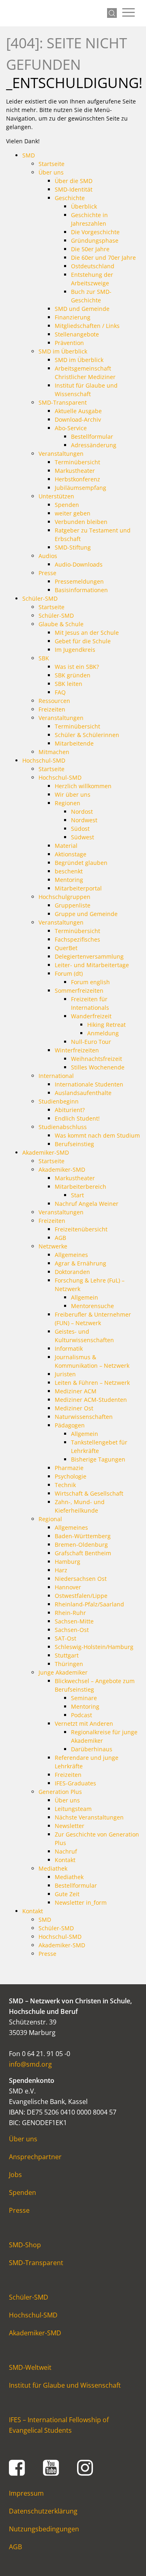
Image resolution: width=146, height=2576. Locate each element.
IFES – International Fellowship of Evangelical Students (59, 2425)
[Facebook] (17, 2467)
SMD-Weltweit (30, 2367)
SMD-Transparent (36, 2263)
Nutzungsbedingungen (44, 2529)
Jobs (15, 2175)
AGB (15, 2547)
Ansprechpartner (35, 2157)
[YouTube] (51, 2467)
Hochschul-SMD (33, 2315)
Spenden (23, 2192)
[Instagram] (85, 2467)
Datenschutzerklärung (43, 2511)
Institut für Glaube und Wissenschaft (65, 2385)
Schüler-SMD (29, 2297)
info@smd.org (30, 2064)
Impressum (26, 2493)
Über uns (23, 2139)
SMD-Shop (25, 2245)
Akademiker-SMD (35, 2333)
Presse (19, 2210)
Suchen (112, 13)
